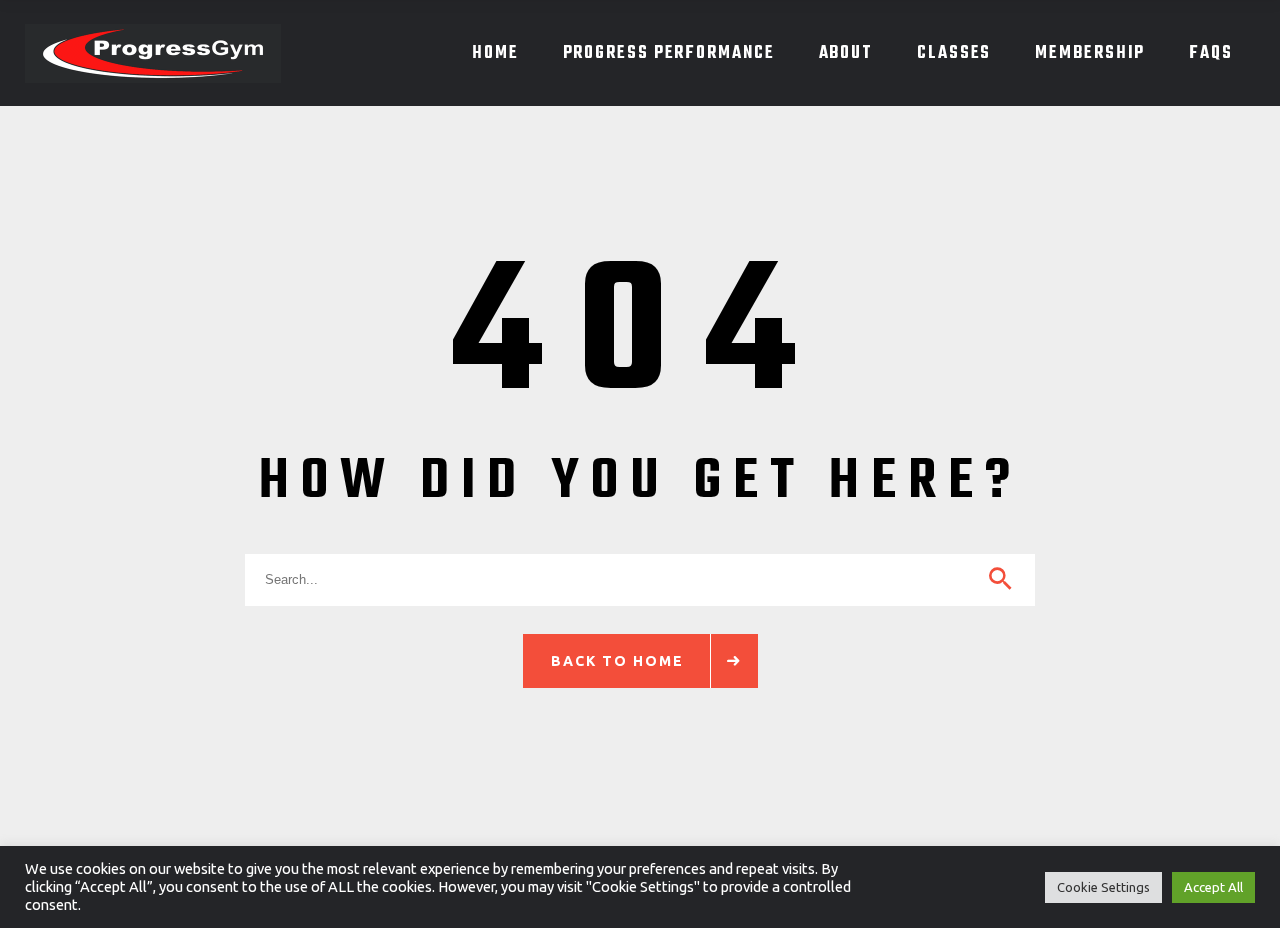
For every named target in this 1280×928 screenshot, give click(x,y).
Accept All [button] (1213, 887)
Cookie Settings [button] (1103, 887)
